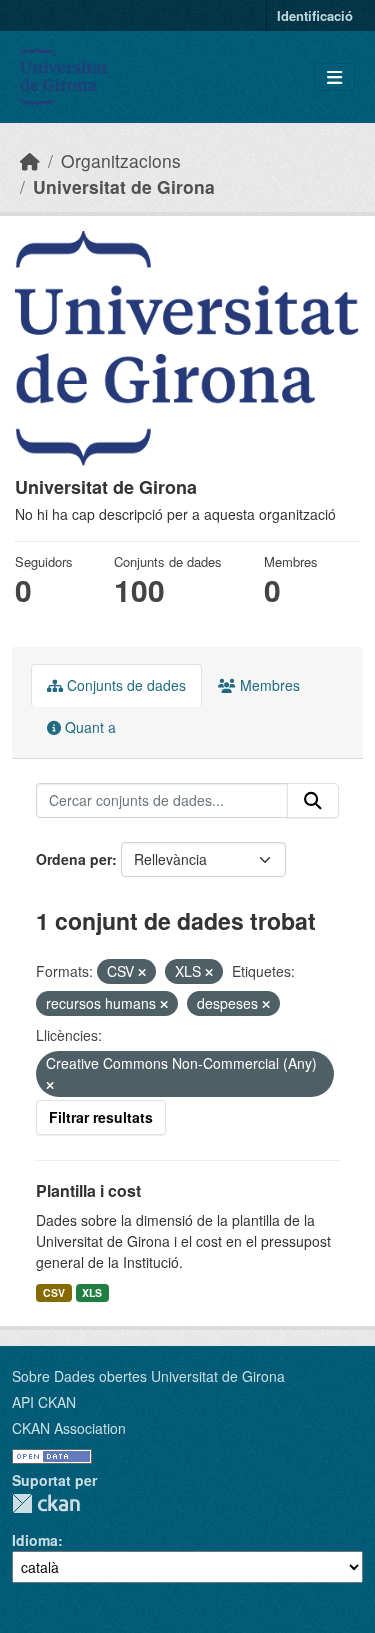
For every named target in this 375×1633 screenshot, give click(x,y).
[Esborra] (142, 972)
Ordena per (74, 859)
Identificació (315, 15)
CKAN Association (69, 1428)
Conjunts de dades (124, 685)
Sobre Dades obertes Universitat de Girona (148, 1376)
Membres (268, 685)
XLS (92, 1292)
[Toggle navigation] (334, 77)
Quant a (88, 727)
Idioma (35, 1540)
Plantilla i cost (88, 1190)
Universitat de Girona (124, 186)
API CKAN (44, 1402)
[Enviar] (313, 801)
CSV (54, 1292)
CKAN (46, 1503)
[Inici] (30, 160)
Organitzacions (121, 160)
